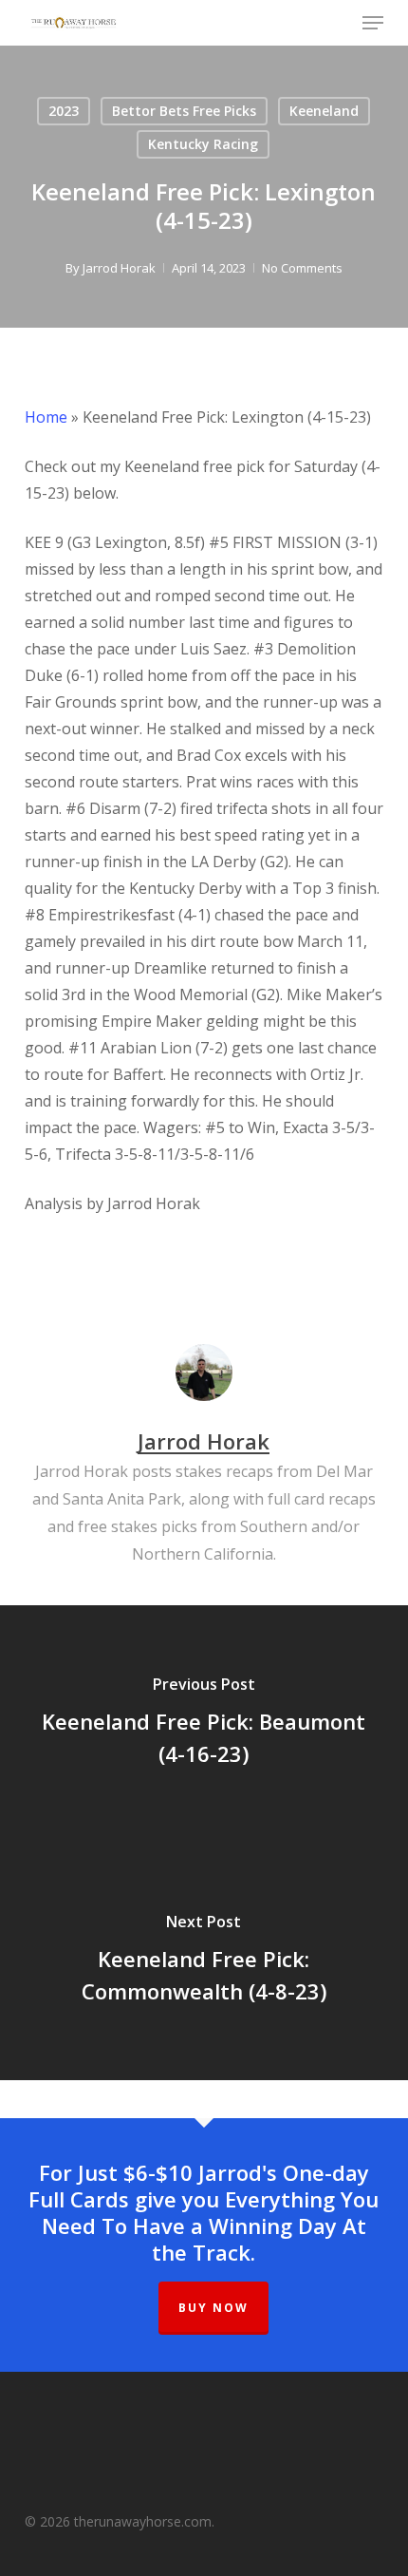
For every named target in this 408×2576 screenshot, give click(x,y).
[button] (373, 23)
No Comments (302, 268)
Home (46, 417)
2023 (64, 111)
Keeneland (324, 111)
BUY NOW (213, 2308)
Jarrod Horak (119, 268)
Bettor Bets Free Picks (184, 111)
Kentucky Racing (203, 144)
